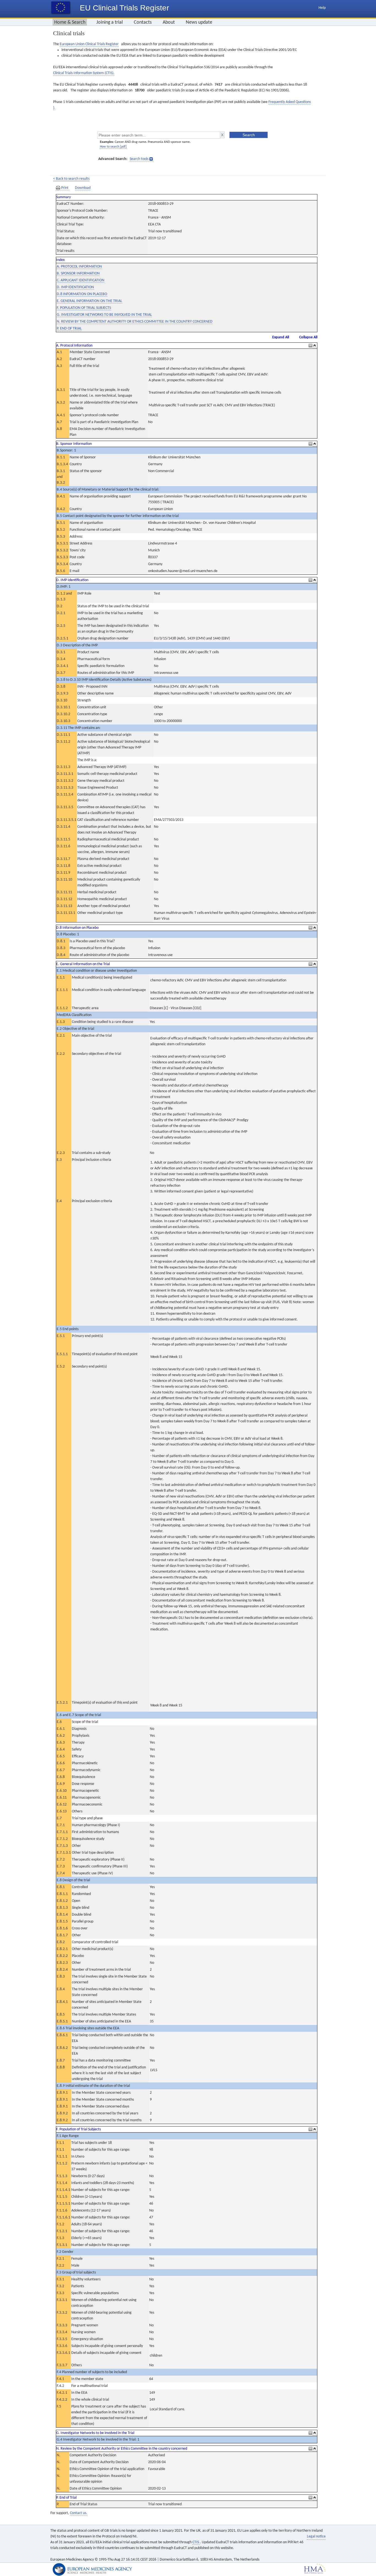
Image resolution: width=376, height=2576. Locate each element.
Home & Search (70, 22)
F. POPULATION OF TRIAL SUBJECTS (84, 308)
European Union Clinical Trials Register (89, 44)
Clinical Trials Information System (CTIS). (84, 73)
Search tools (139, 159)
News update (199, 22)
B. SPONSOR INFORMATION (78, 273)
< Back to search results (71, 179)
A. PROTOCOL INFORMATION (79, 267)
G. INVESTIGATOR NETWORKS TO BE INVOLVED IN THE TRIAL (104, 315)
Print (65, 188)
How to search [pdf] (113, 147)
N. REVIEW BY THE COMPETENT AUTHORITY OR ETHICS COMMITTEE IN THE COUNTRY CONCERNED (135, 322)
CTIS (196, 2542)
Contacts (143, 22)
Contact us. (79, 2513)
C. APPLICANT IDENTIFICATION (81, 280)
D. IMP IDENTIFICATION (75, 287)
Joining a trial (110, 22)
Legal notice (316, 2536)
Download (83, 188)
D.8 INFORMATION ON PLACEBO (82, 294)
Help (322, 8)
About (169, 22)
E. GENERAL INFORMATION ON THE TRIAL (89, 301)
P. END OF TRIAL (69, 329)
